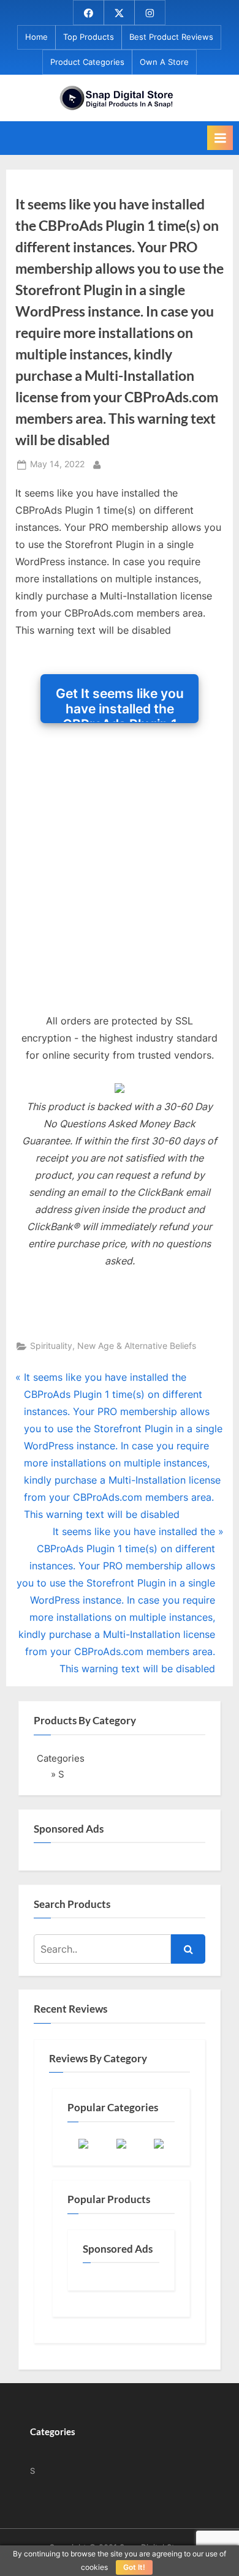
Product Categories (87, 62)
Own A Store (164, 62)
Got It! (134, 2567)
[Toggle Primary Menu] (220, 138)
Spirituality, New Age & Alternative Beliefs (113, 1346)
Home (36, 37)
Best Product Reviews (171, 37)
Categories (61, 1758)
